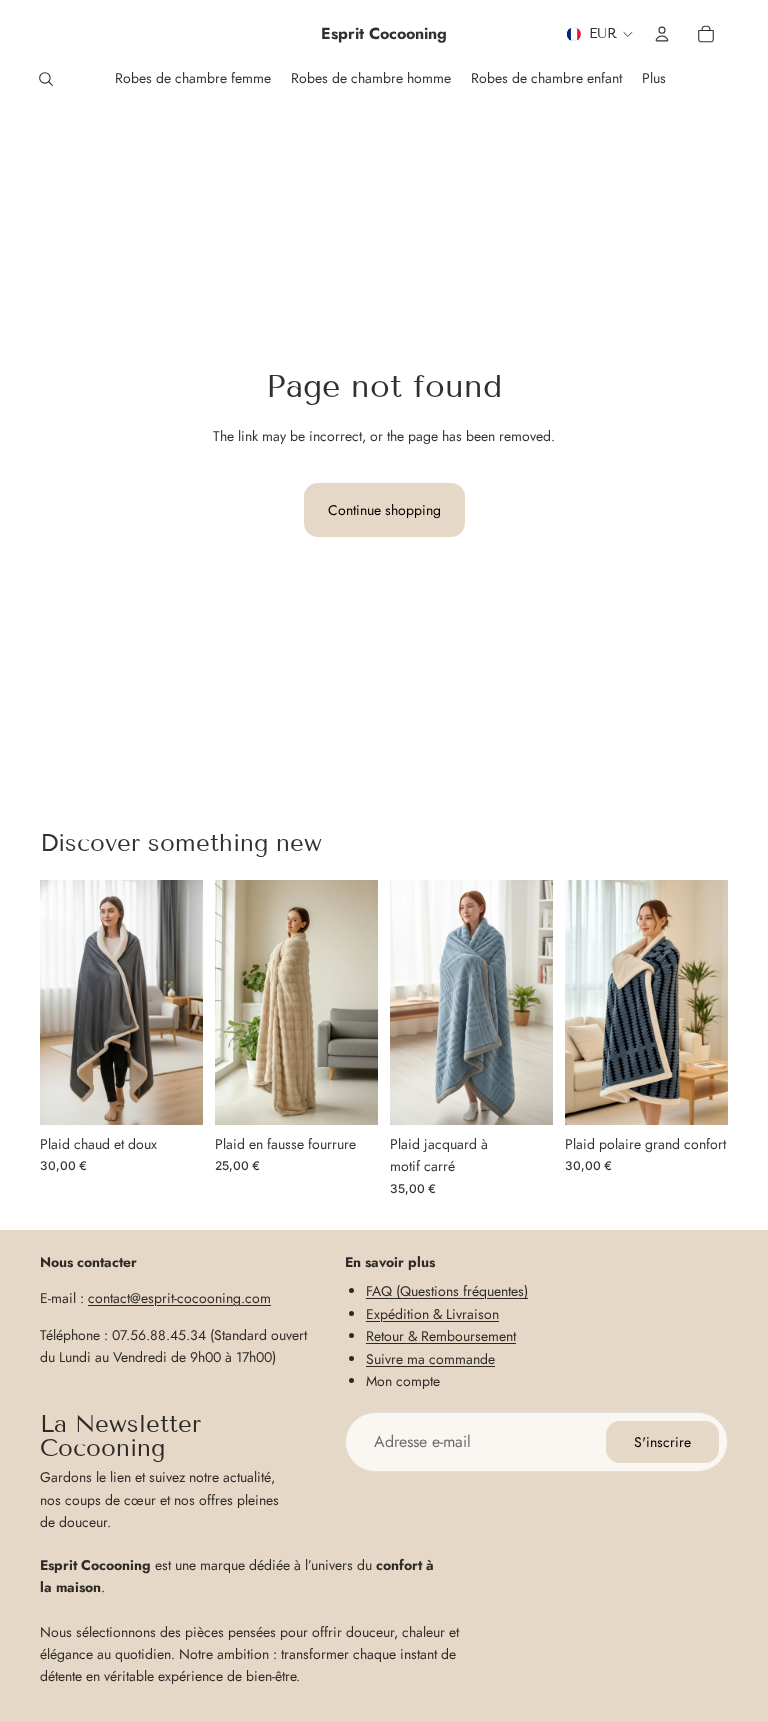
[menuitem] (654, 78)
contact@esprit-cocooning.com (179, 1298)
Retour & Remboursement (441, 1336)
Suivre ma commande (430, 1358)
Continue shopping (384, 510)
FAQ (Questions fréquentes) (447, 1291)
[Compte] (662, 34)
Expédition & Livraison (432, 1313)
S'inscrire (662, 1442)
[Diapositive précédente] (62, 1003)
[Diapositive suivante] (181, 1003)
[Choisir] (172, 1094)
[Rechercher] (46, 79)
